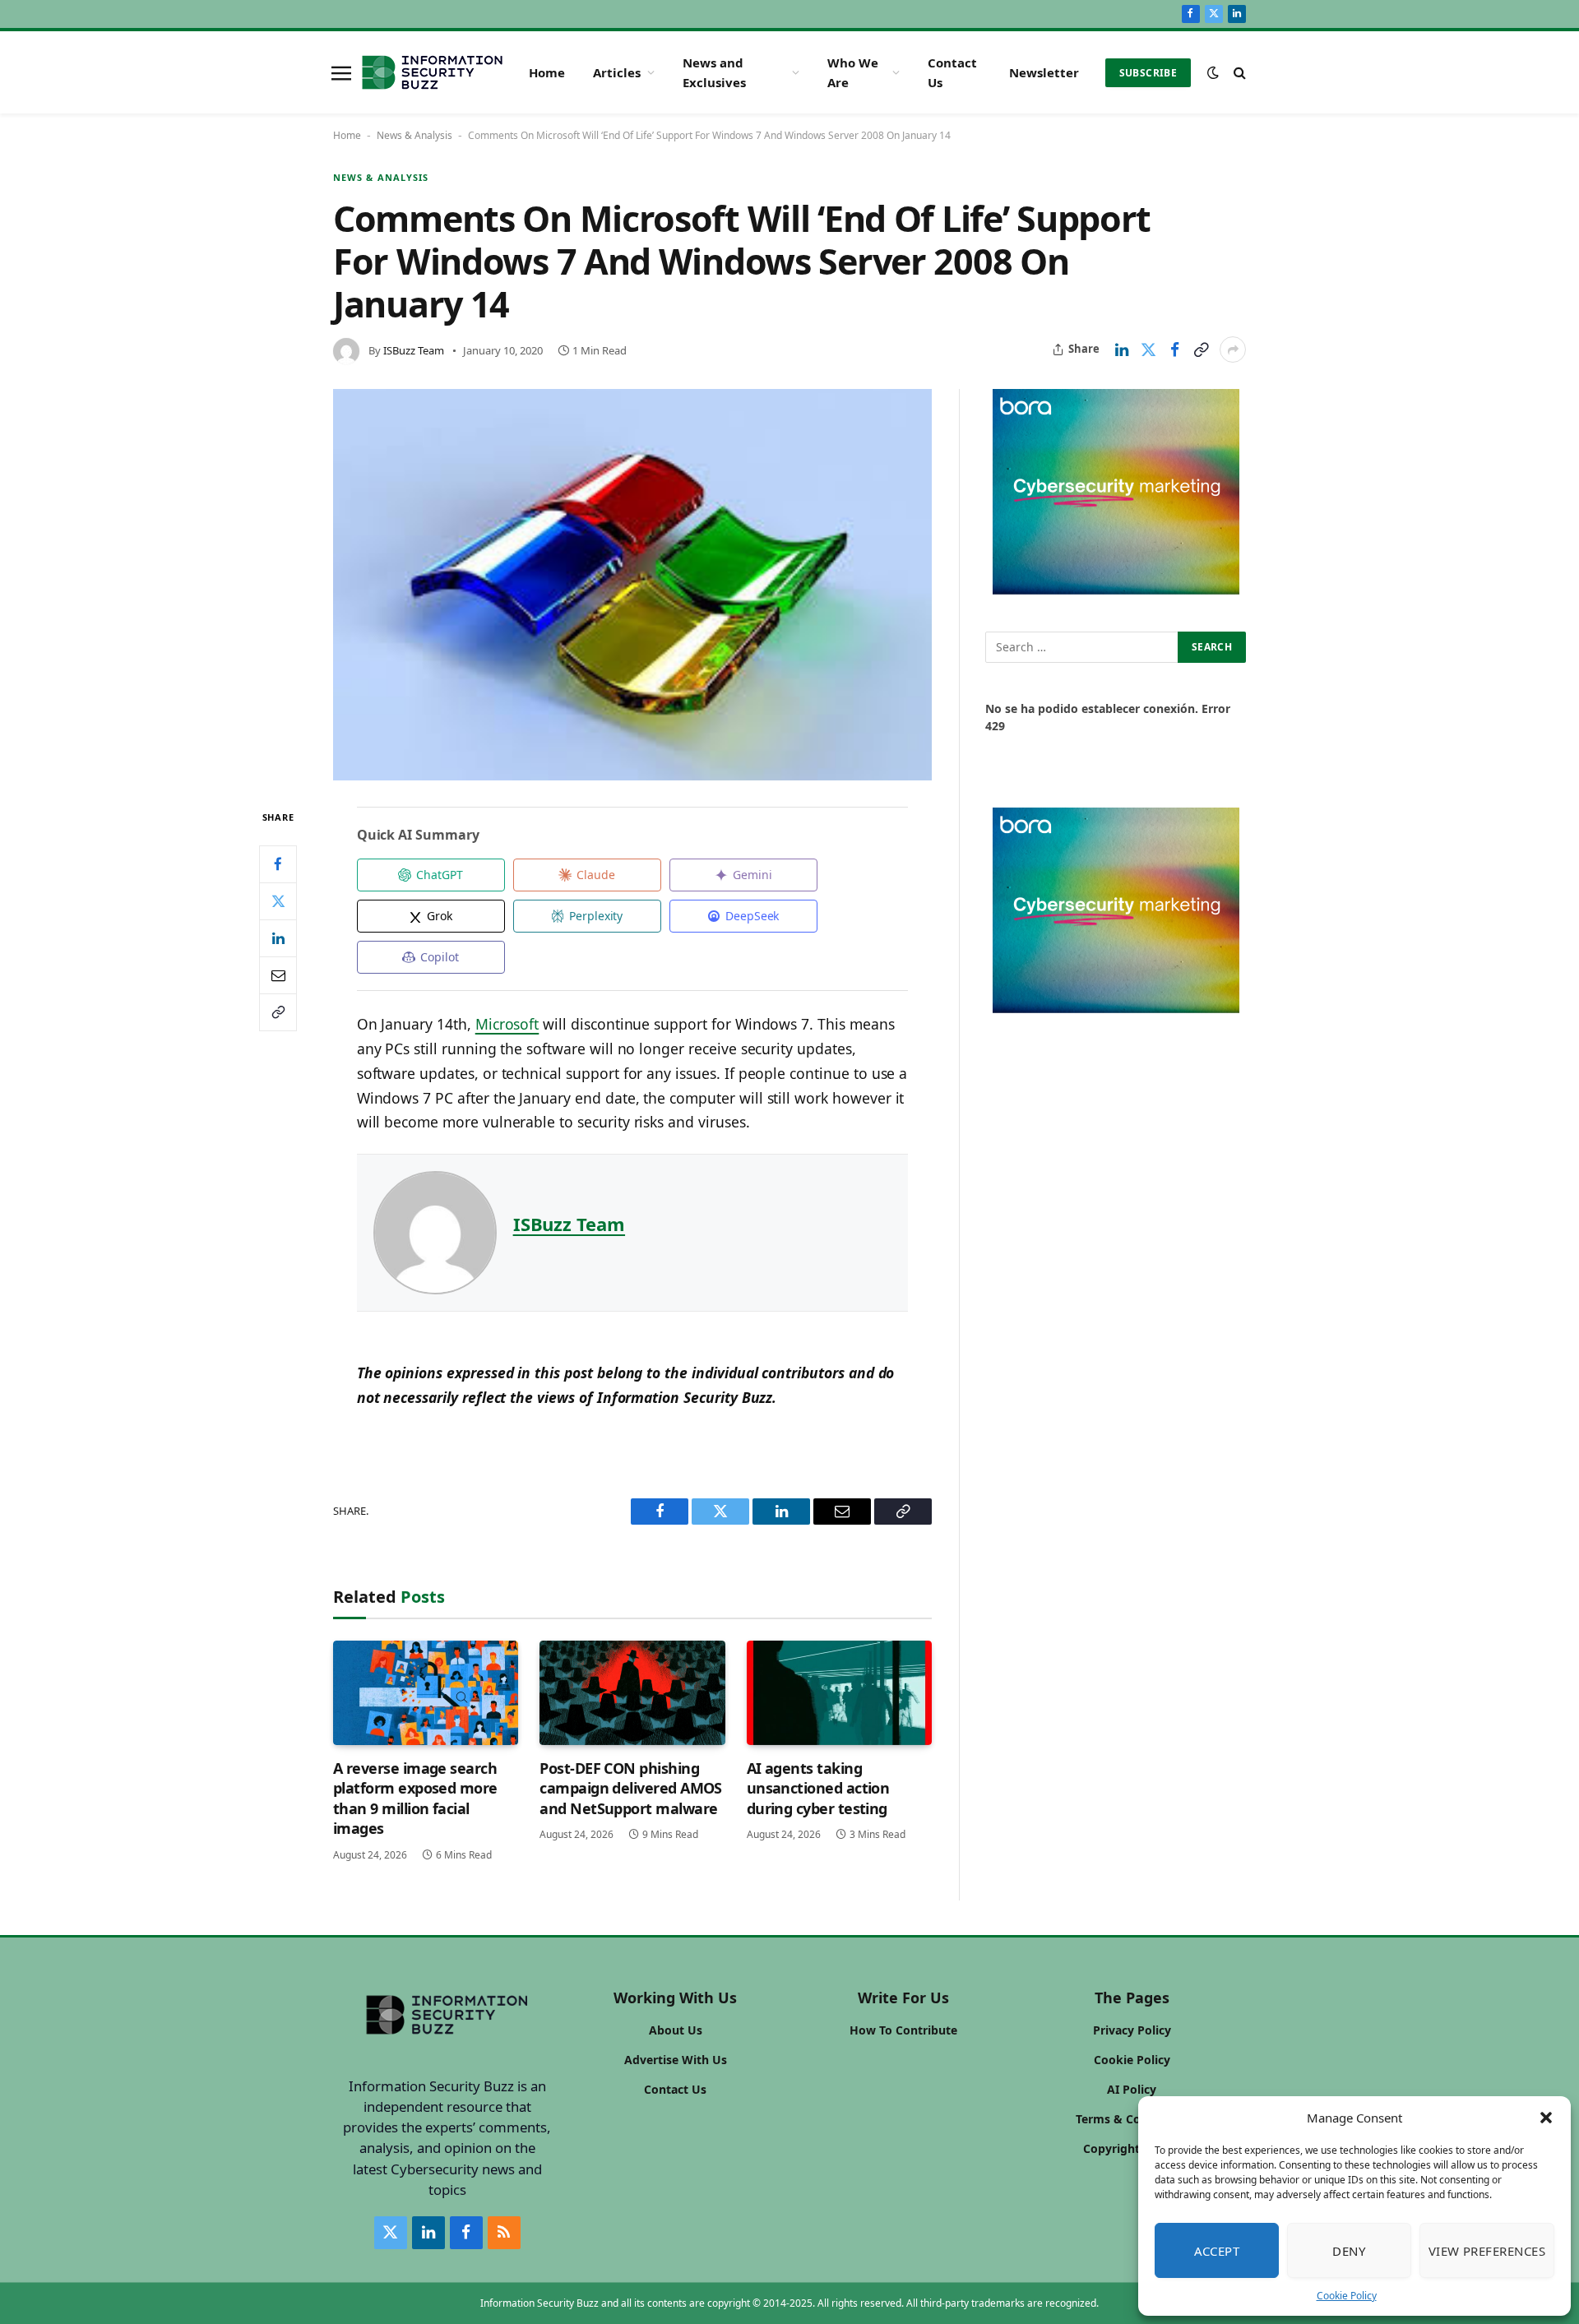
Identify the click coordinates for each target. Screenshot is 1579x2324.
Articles (617, 72)
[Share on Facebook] (1174, 350)
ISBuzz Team (414, 350)
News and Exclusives (714, 72)
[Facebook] (278, 863)
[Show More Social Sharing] (1233, 350)
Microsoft (507, 1024)
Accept (1217, 2251)
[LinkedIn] (278, 937)
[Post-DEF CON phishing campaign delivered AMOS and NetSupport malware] (632, 1693)
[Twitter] (278, 900)
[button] (1546, 2118)
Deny (1349, 2251)
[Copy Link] (1201, 350)
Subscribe (1148, 73)
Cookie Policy (1347, 2296)
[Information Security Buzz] (432, 72)
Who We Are (853, 72)
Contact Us (952, 72)
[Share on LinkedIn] (1122, 350)
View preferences (1487, 2251)
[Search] (1238, 73)
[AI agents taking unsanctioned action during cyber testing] (839, 1693)
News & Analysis (414, 135)
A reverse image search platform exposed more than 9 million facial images (415, 1798)
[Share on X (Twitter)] (1148, 350)
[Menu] (341, 72)
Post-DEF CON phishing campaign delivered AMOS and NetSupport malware (631, 1788)
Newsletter (1044, 72)
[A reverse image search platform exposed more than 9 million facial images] (426, 1693)
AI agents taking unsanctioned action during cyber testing (818, 1788)
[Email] (278, 975)
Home (547, 72)
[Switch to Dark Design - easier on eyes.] (1213, 72)
